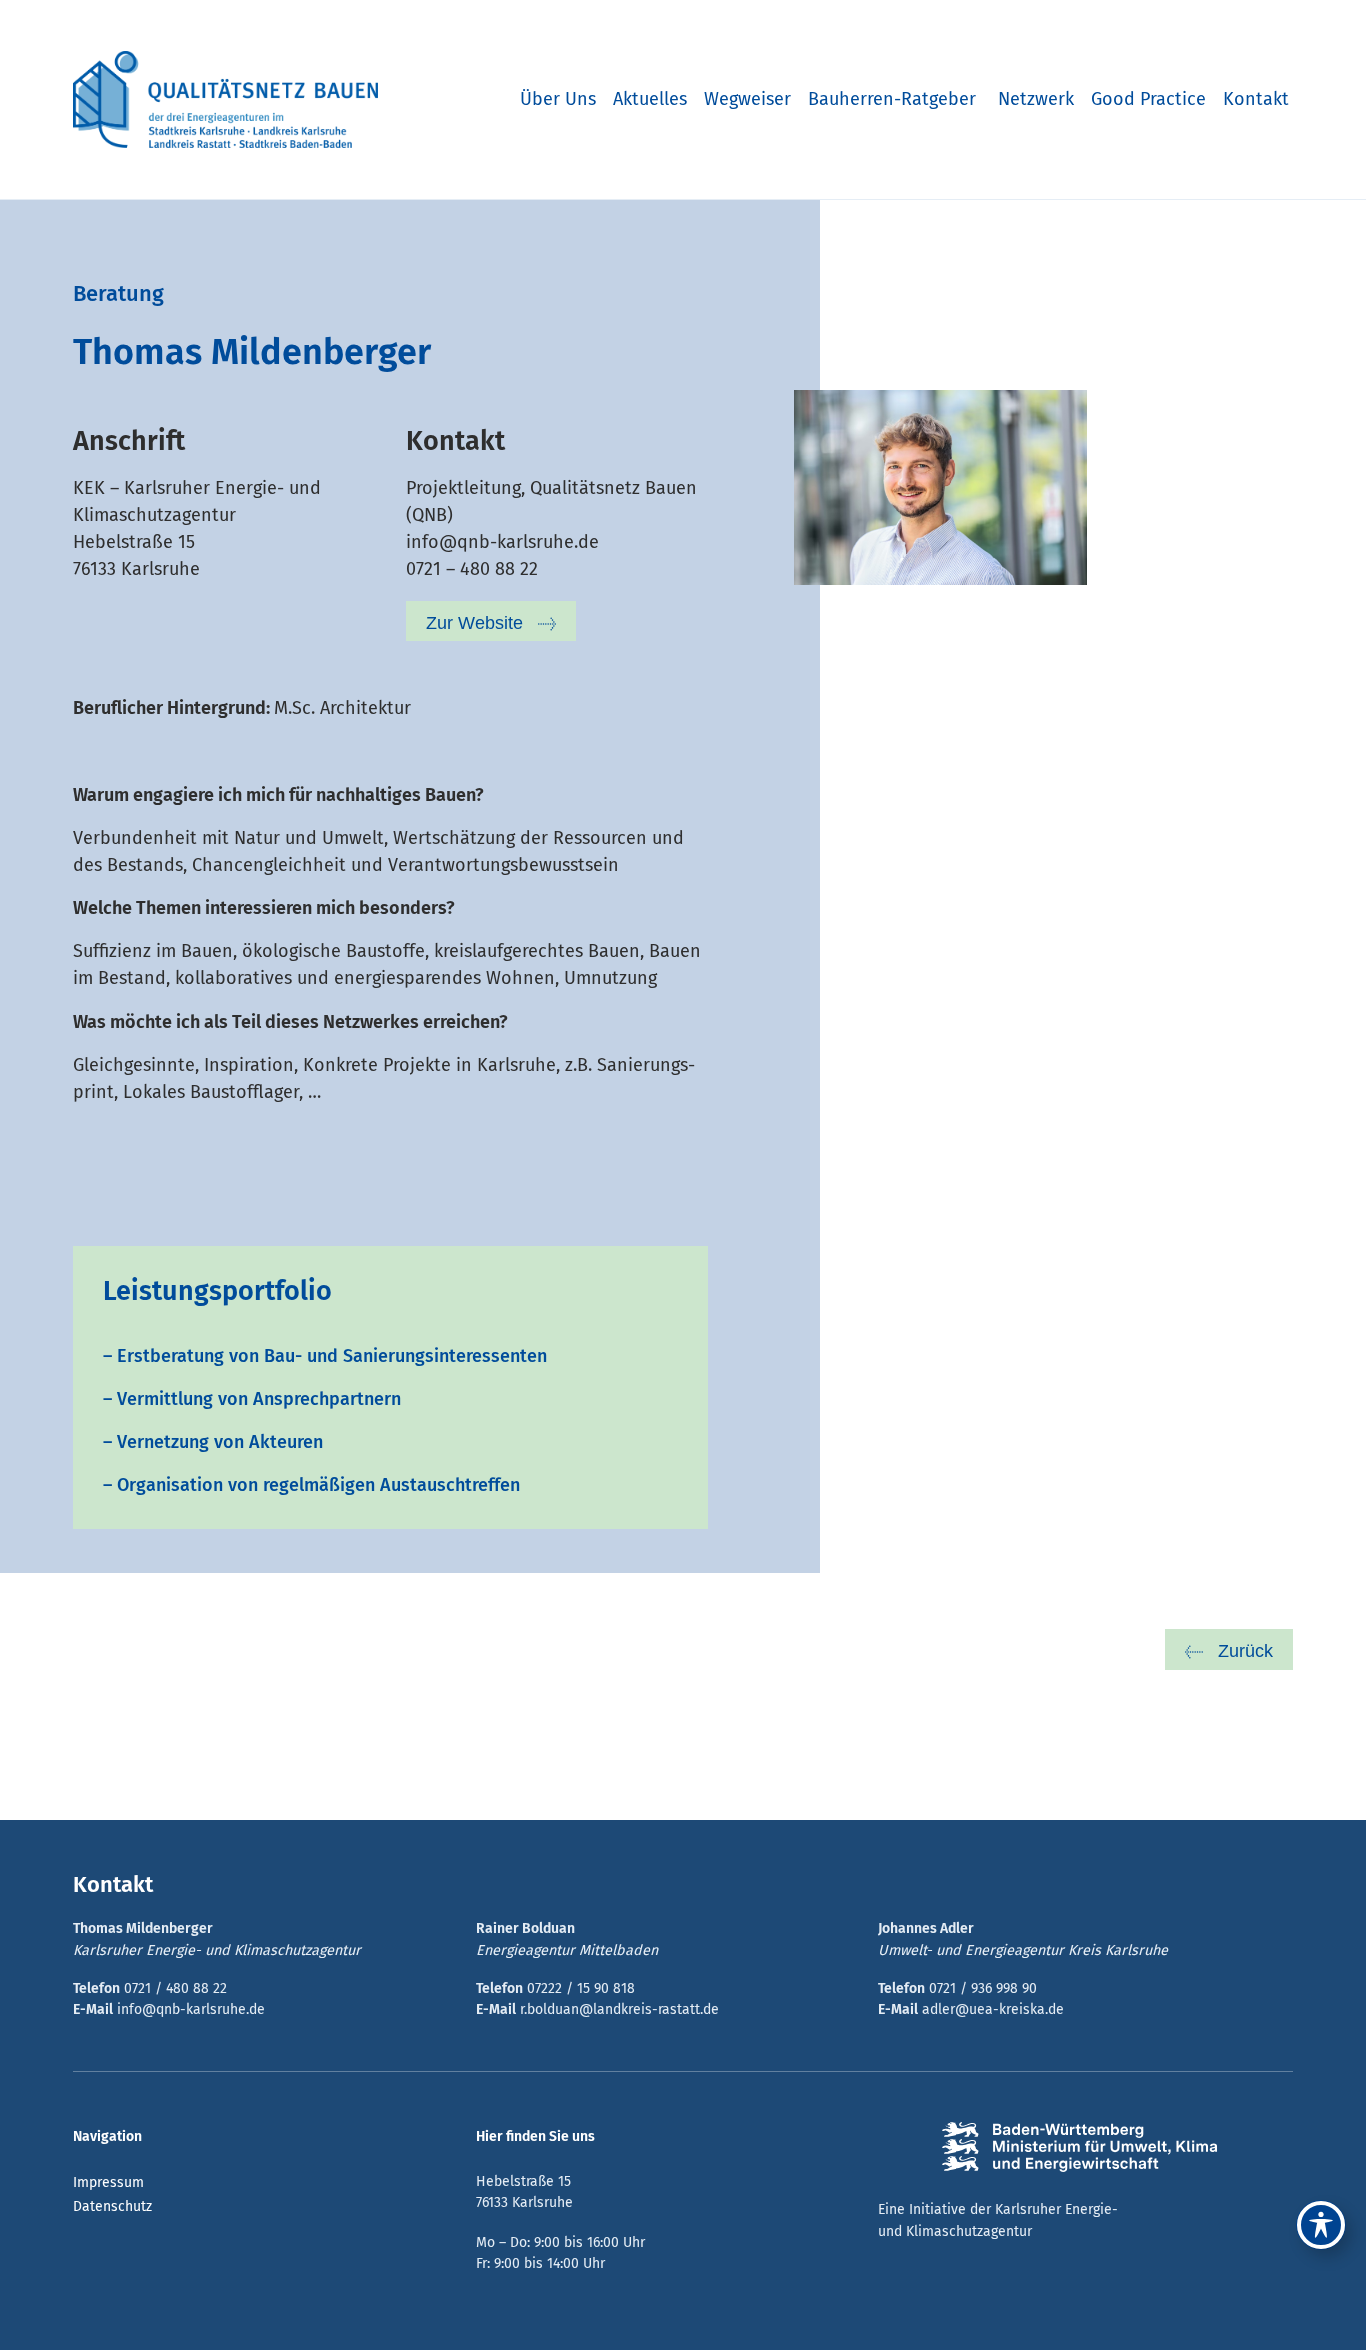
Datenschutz (112, 2206)
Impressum (108, 2182)
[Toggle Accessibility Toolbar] (1321, 2225)
